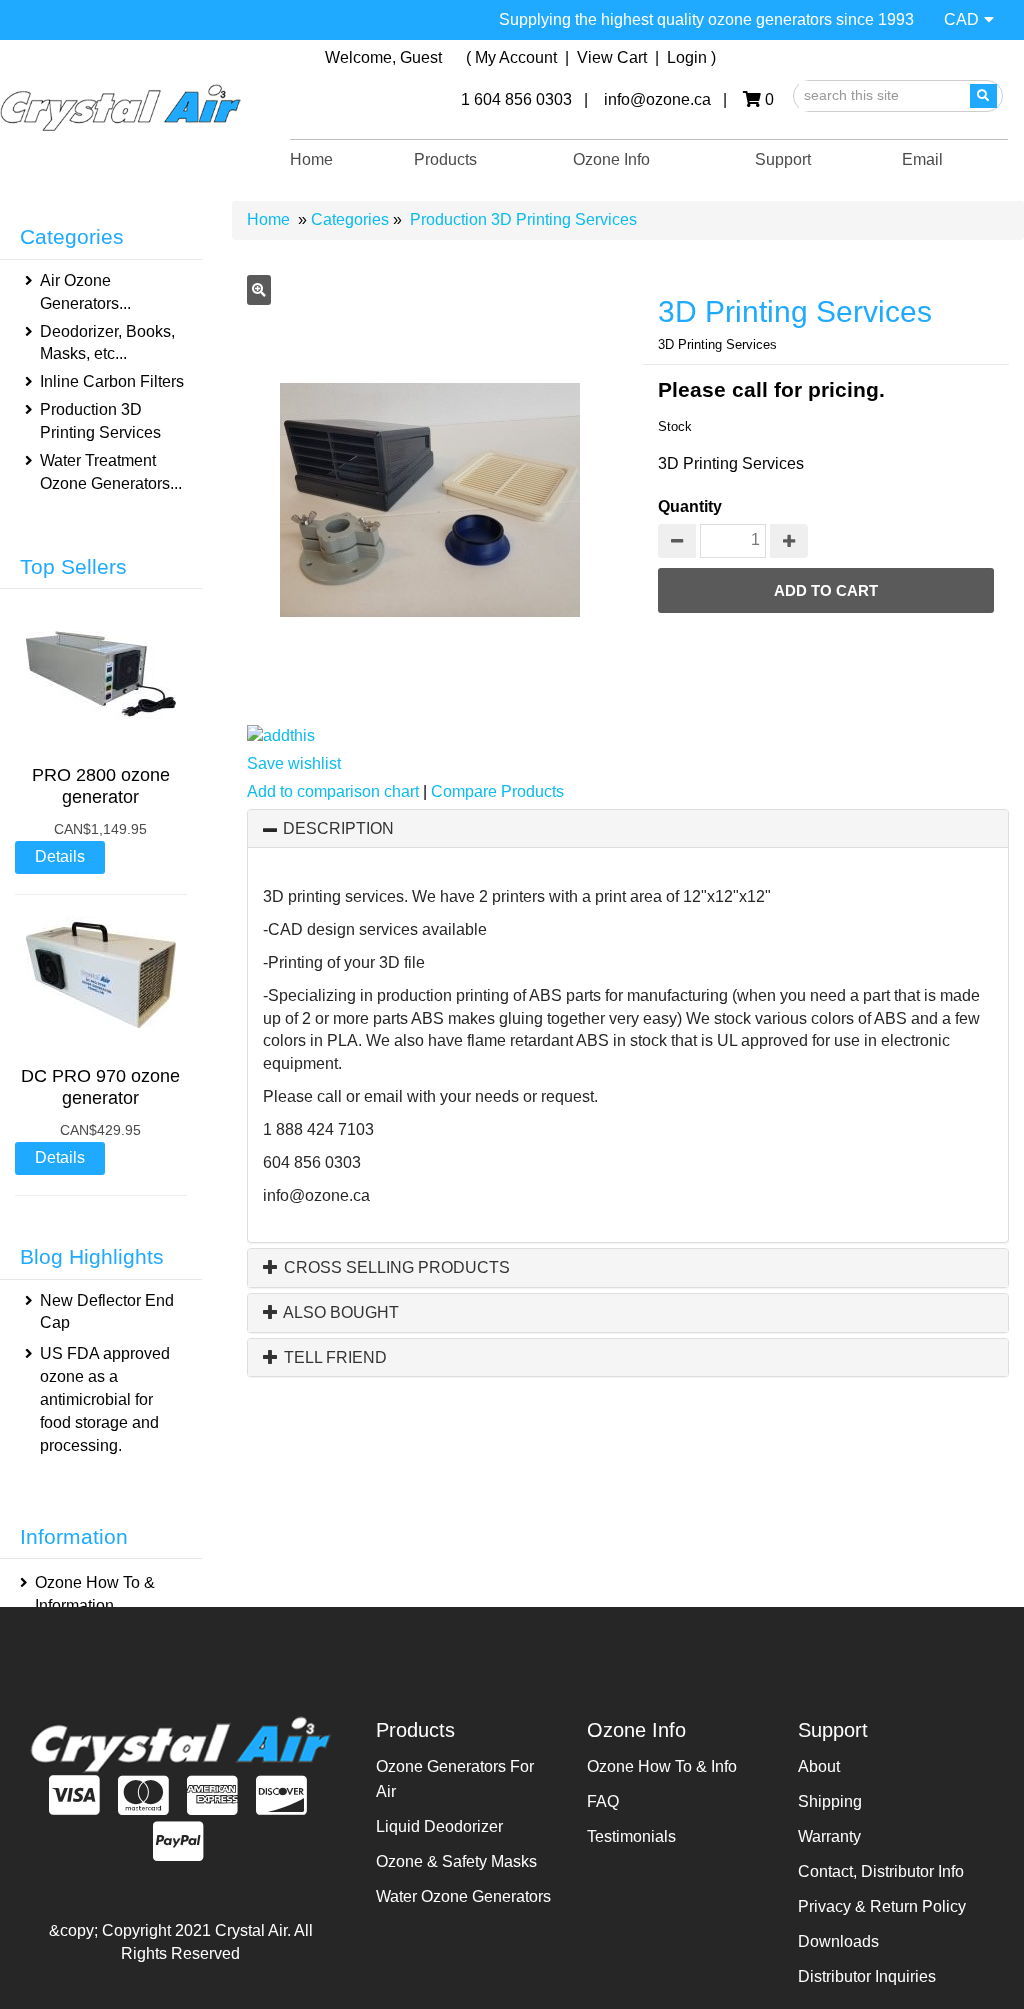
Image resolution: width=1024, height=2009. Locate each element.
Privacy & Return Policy (882, 1906)
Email (922, 159)
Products (445, 159)
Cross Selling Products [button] (395, 1267)
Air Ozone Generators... (85, 292)
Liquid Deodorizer (439, 1826)
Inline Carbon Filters (112, 381)
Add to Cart (826, 590)
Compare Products (497, 791)
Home (311, 159)
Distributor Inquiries (867, 1976)
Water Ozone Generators (463, 1896)
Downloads (838, 1941)
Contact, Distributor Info (881, 1871)
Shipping (830, 1801)
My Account (516, 57)
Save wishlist (294, 763)
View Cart (614, 57)
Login (687, 57)
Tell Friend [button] (333, 1357)
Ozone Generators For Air (455, 1779)
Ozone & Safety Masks (456, 1861)
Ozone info (611, 159)
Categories (352, 219)
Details (60, 856)
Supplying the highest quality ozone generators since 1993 (706, 19)
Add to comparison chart (333, 791)
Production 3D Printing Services (523, 219)
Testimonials (631, 1836)
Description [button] (338, 828)
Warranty (829, 1836)
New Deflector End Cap (107, 1312)
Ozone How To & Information (95, 1594)
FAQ (603, 1801)
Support (783, 159)
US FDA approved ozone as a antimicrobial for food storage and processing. (105, 1399)
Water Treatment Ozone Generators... (111, 472)
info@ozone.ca (316, 1195)
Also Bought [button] (339, 1312)
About (819, 1766)
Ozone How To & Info (662, 1766)
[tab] (628, 829)
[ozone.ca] (120, 108)
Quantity (690, 506)
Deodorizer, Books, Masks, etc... (107, 343)
